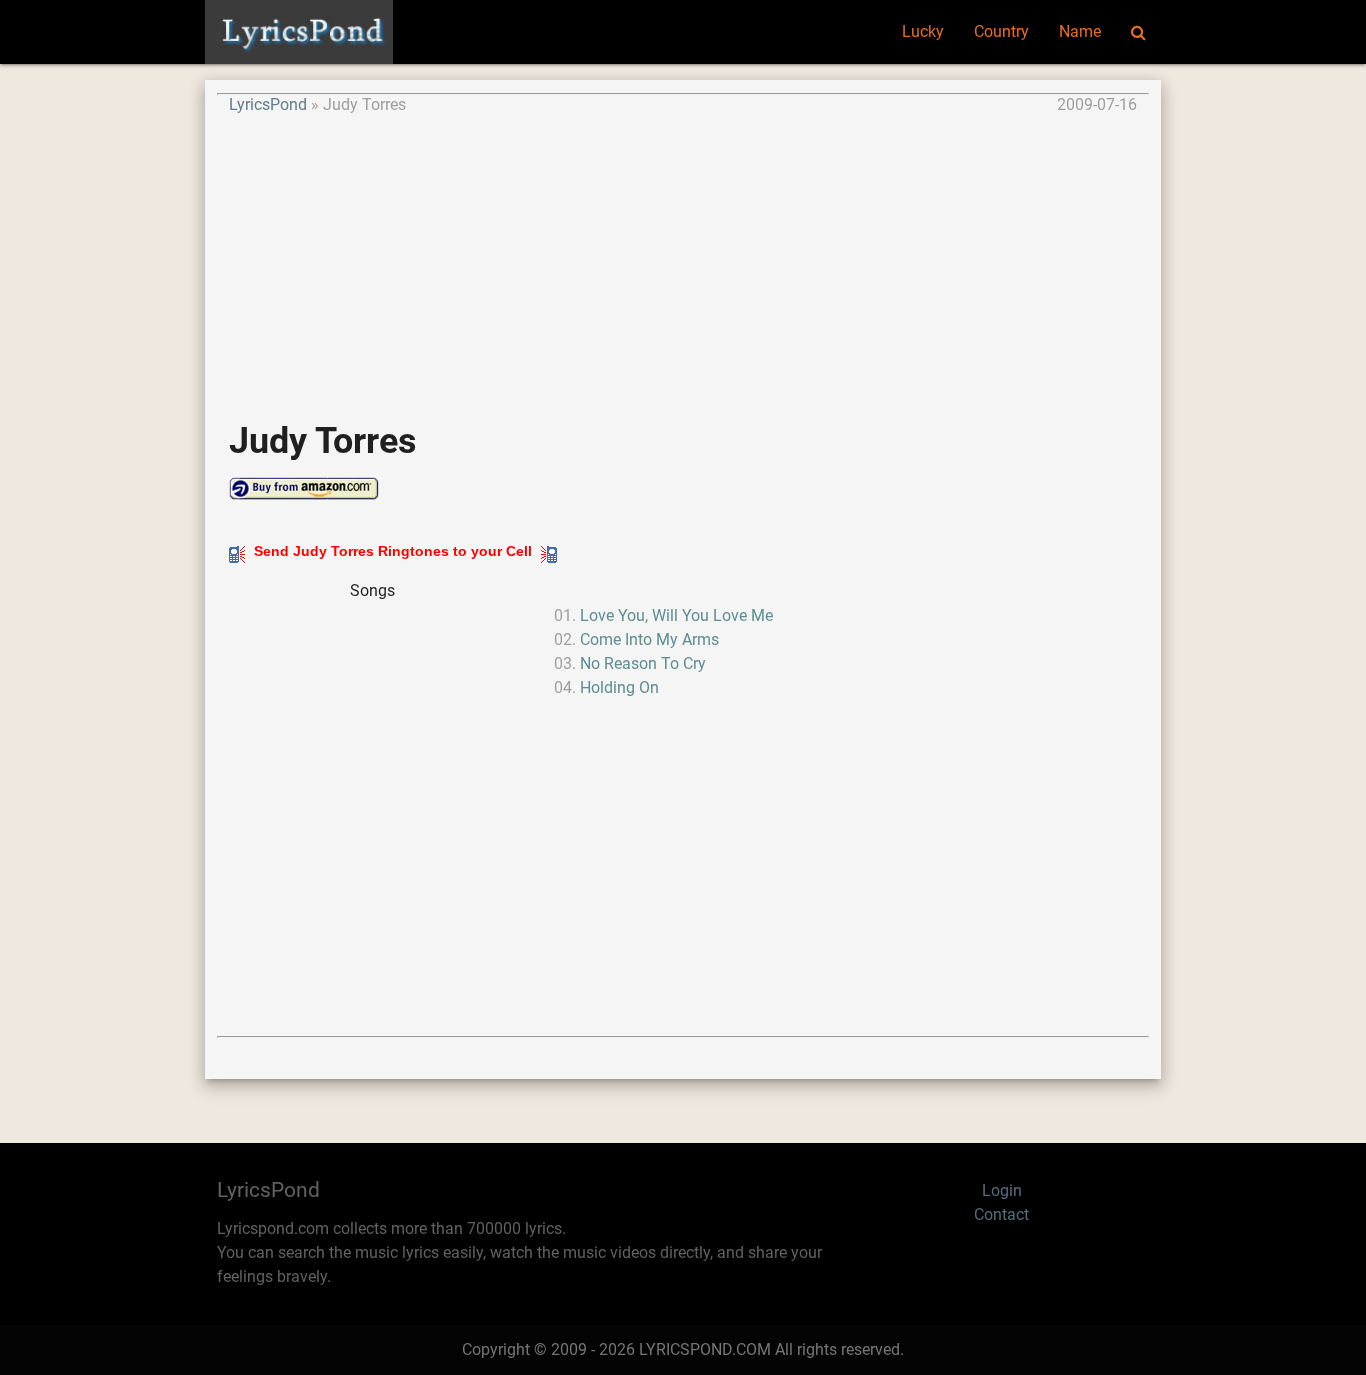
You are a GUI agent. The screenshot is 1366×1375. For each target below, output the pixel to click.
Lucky (923, 31)
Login (1002, 1190)
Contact (1001, 1214)
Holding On (619, 687)
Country (1001, 31)
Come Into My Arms (649, 639)
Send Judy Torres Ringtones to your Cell (393, 551)
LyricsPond (268, 104)
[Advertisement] (683, 257)
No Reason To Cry (643, 663)
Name (1080, 31)
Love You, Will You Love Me (676, 615)
